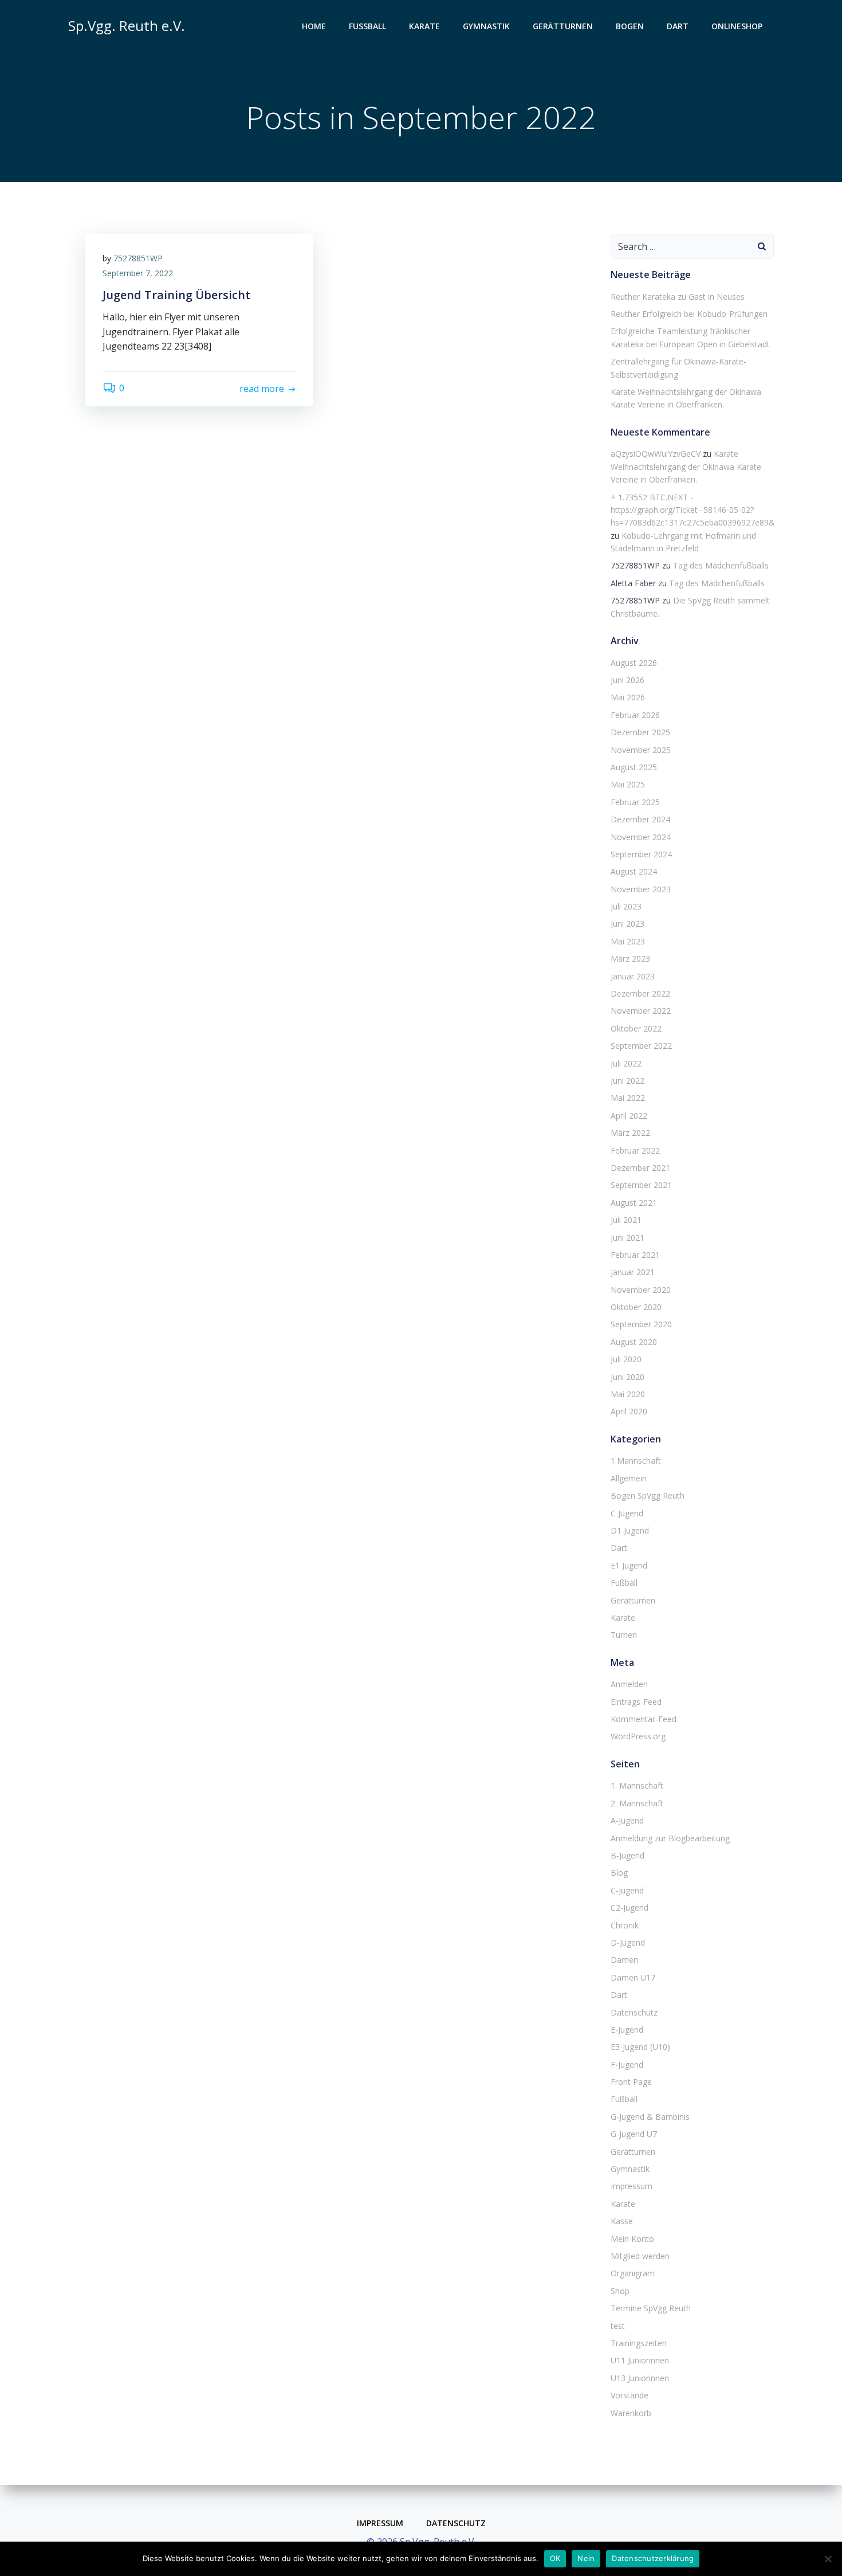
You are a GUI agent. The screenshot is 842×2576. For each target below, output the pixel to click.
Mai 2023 (628, 941)
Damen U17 (633, 1977)
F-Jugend (627, 2065)
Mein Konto (632, 2239)
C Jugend (627, 1513)
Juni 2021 (627, 1238)
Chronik (625, 1925)
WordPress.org (638, 1736)
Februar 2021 (635, 1255)
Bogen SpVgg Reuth (648, 1495)
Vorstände (629, 2395)
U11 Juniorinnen (640, 2360)
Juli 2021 (626, 1220)
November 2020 (641, 1290)
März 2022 (630, 1133)
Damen (624, 1960)
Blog (619, 1873)
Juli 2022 (626, 1063)
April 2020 (629, 1411)
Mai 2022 (628, 1098)
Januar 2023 (633, 976)
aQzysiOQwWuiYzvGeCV (656, 454)
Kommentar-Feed (644, 1719)
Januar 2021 (633, 1272)
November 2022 (641, 1011)
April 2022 (629, 1116)
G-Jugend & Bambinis (650, 2117)
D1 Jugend (630, 1530)
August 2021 (634, 1203)
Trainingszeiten (639, 2343)
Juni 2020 (627, 1377)
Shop (620, 2291)
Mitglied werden (640, 2256)
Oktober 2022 (636, 1028)
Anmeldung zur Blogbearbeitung (670, 1838)
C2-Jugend (629, 1908)
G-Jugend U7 (634, 2134)
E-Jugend (627, 2030)
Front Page (631, 2082)
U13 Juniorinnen (640, 2378)
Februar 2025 (635, 802)
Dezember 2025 (640, 732)
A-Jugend (627, 1820)
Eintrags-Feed (636, 1702)
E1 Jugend (629, 1565)
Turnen (624, 1635)
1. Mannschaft (637, 1785)
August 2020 (634, 1342)
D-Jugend (628, 1942)
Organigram (633, 2273)
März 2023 (630, 958)
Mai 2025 (628, 784)
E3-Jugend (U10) (640, 2047)
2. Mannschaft (637, 1803)
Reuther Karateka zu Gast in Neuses (678, 297)
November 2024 (641, 837)
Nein (586, 2558)
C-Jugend (627, 1890)
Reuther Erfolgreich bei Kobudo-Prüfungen (689, 314)
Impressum (631, 2186)
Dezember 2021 (640, 1168)
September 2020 (641, 1324)
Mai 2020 (628, 1394)
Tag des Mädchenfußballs (721, 565)
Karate (424, 26)
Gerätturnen (563, 26)
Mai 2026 (628, 697)
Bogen (630, 26)
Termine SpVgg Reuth (651, 2308)
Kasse (622, 2221)
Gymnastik (486, 26)
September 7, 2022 (138, 273)
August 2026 (634, 663)
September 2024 (641, 854)
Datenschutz (634, 2012)
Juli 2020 (626, 1359)
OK (555, 2558)
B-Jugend (627, 1855)
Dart (678, 26)
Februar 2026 (635, 715)
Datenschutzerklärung (653, 2558)
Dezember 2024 (640, 819)
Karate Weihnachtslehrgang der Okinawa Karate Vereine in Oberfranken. (686, 466)
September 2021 (641, 1185)
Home (314, 26)
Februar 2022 (635, 1150)
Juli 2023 (626, 906)
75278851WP (138, 258)
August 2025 (634, 767)
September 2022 (641, 1046)
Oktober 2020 (636, 1307)
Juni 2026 (627, 680)
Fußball (367, 26)
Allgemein (629, 1478)
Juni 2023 (627, 924)
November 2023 (641, 889)
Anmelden (629, 1684)
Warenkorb (631, 2413)
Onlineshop (737, 26)
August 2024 (634, 871)
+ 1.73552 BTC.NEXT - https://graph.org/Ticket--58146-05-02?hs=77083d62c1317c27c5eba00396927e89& (693, 510)
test (618, 2326)
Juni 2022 (627, 1081)
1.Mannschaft (636, 1460)
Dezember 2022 (640, 993)
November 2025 (641, 750)
